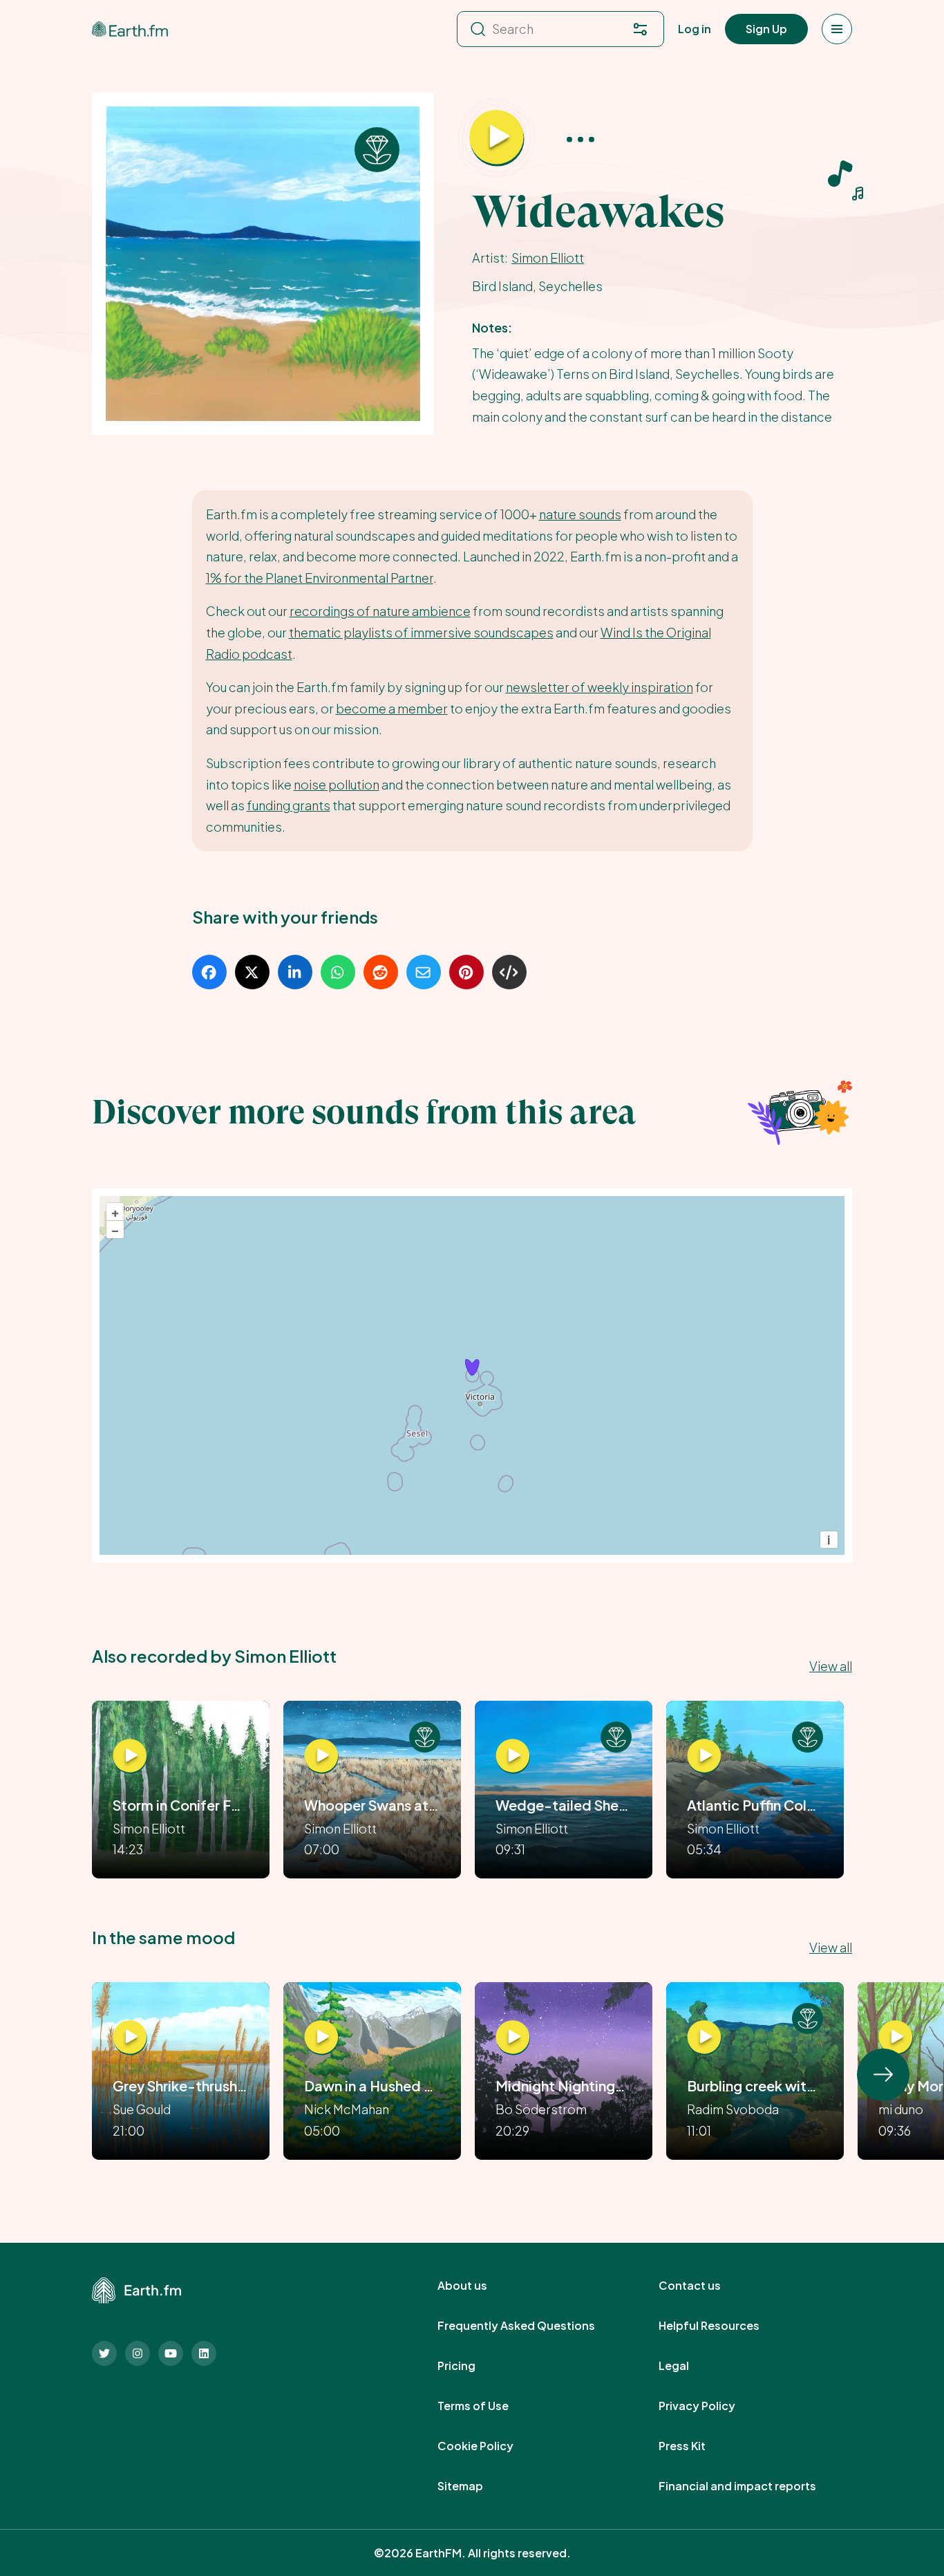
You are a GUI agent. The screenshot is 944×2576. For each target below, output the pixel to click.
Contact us (705, 2286)
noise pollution (337, 784)
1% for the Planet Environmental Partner (320, 578)
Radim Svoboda (733, 2109)
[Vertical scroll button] (883, 2075)
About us (478, 2286)
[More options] (580, 139)
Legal (689, 2366)
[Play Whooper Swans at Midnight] (321, 1757)
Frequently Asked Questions (531, 2326)
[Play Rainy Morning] (896, 2037)
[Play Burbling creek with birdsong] (704, 2037)
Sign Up (766, 29)
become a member (392, 708)
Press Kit (697, 2446)
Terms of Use (488, 2406)
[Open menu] (837, 29)
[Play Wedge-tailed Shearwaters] (513, 1757)
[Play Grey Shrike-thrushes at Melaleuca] (130, 2037)
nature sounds (580, 514)
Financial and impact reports (753, 2486)
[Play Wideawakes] (497, 138)
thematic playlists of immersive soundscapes (421, 632)
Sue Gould (142, 2109)
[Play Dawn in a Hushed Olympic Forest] (321, 2037)
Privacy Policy (712, 2406)
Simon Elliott (548, 258)
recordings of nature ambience (380, 611)
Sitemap (475, 2486)
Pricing (472, 2366)
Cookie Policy (491, 2446)
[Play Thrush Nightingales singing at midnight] (513, 2037)
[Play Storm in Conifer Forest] (130, 1757)
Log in (695, 29)
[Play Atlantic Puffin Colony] (704, 1757)
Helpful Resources (724, 2326)
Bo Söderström (541, 2109)
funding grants (289, 805)
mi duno (901, 2109)
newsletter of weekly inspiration (600, 687)
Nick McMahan (347, 2109)
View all (831, 1666)
